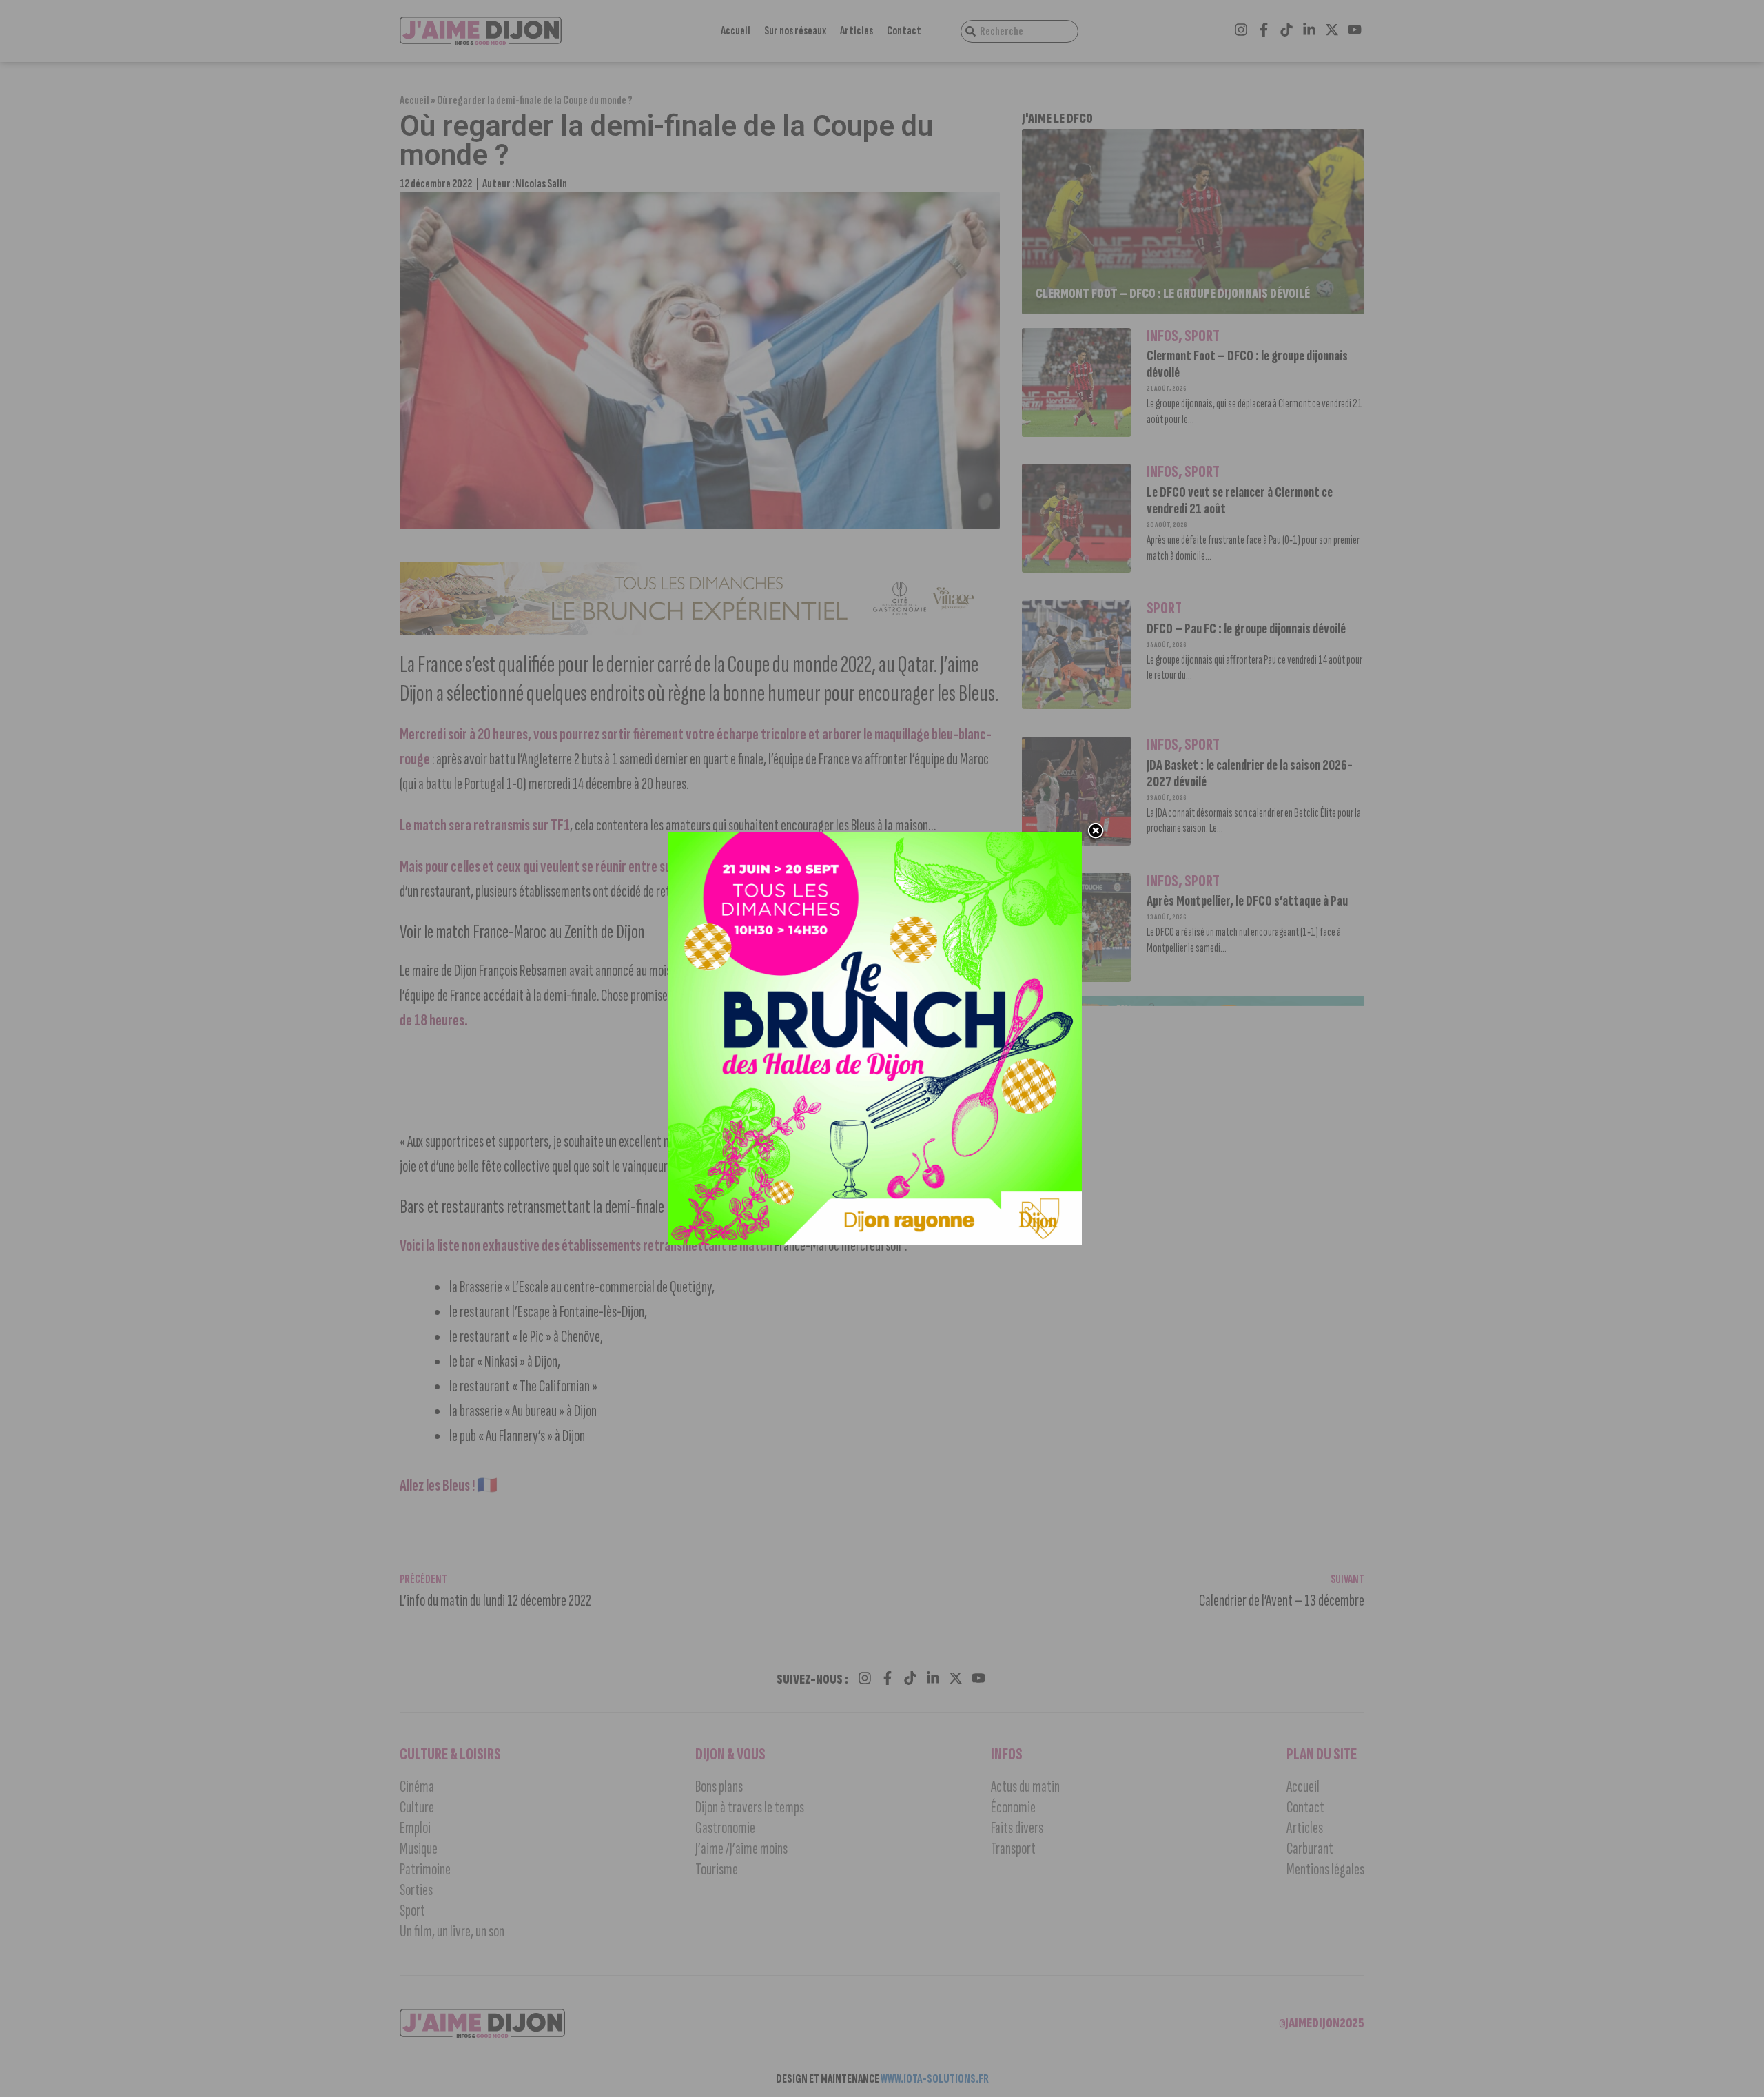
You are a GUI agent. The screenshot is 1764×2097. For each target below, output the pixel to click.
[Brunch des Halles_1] (875, 1241)
